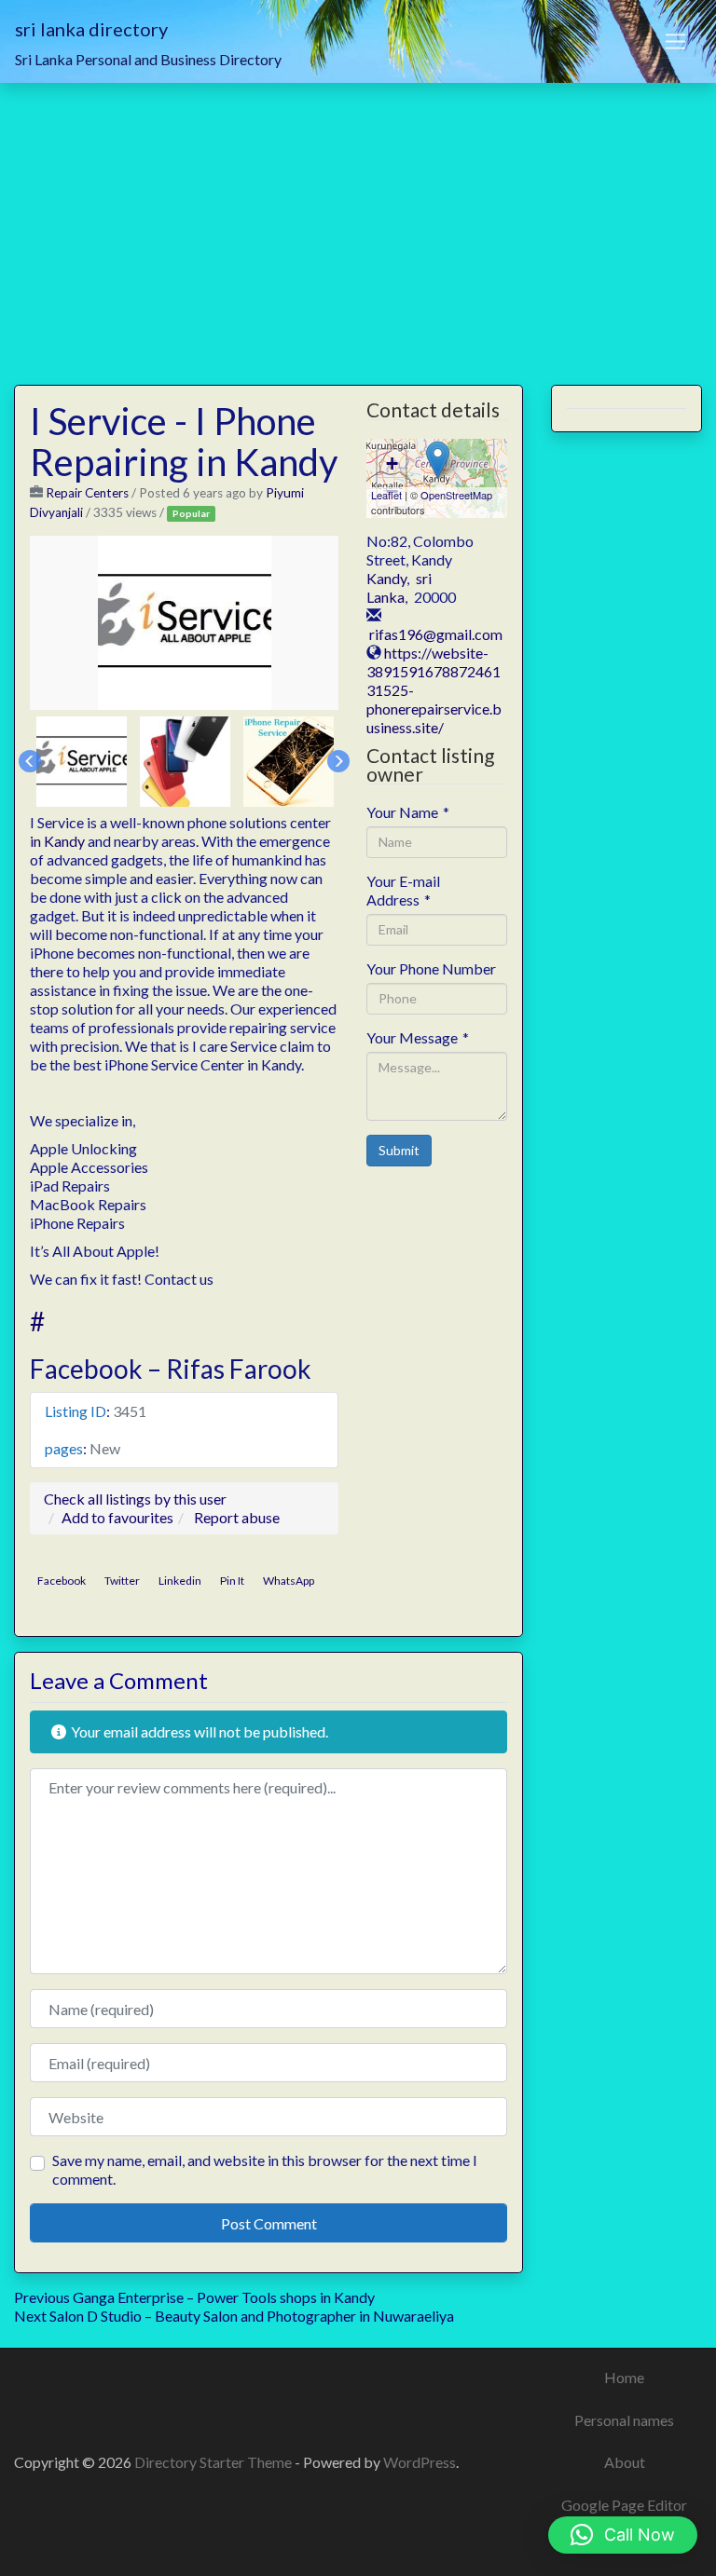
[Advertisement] (358, 223)
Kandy (386, 578)
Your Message (418, 1037)
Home (624, 2377)
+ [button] (392, 463)
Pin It (232, 1581)
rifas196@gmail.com (436, 634)
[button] (623, 2535)
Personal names (624, 2420)
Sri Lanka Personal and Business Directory (148, 59)
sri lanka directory (91, 29)
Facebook (62, 1581)
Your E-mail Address (403, 890)
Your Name (408, 812)
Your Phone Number (431, 968)
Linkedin (180, 1581)
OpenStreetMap (456, 495)
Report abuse (237, 1517)
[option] (185, 623)
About (625, 2462)
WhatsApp (289, 1581)
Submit (399, 1150)
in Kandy (57, 841)
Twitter (122, 1581)
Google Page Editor (624, 2505)
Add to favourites (117, 1517)
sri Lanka (399, 587)
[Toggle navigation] (676, 42)
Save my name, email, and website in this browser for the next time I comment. (265, 2169)
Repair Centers (87, 493)
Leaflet (386, 495)
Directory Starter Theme (214, 2462)
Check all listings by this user (135, 1499)
